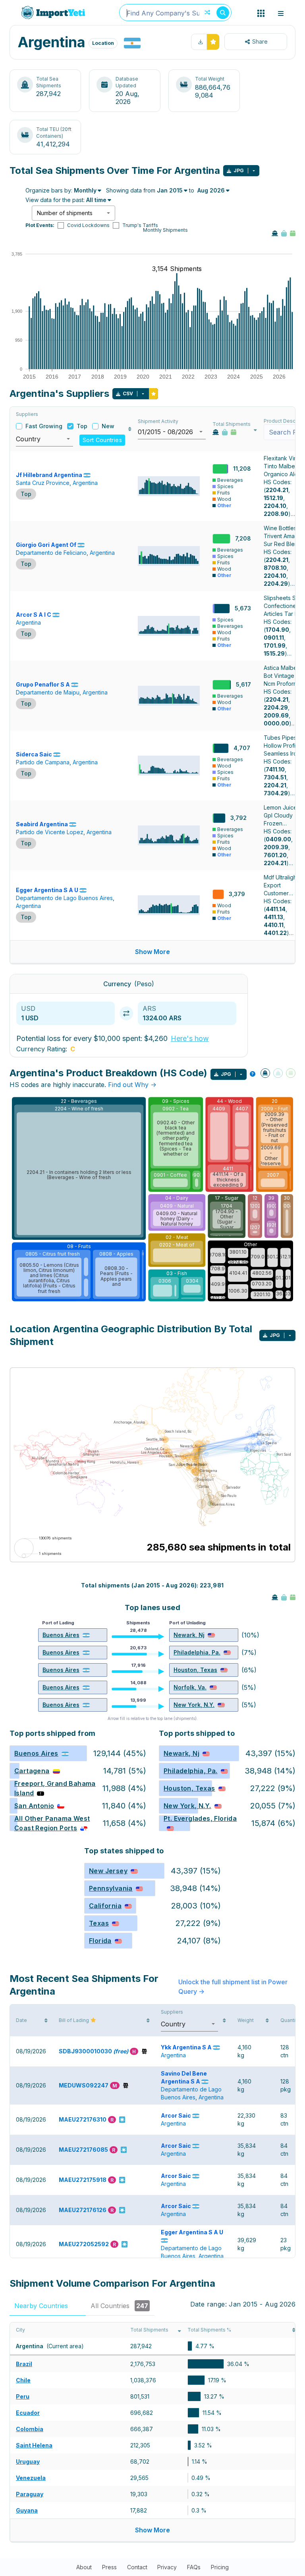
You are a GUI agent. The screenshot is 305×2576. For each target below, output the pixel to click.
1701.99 (275, 645)
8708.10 (275, 568)
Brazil (24, 2364)
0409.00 (278, 839)
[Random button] (207, 13)
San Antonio (34, 1806)
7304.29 (276, 793)
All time (96, 200)
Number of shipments (65, 213)
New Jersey (108, 1871)
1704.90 (277, 630)
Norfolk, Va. (190, 1687)
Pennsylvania (111, 1888)
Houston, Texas (195, 1670)
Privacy (167, 2567)
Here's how (190, 1038)
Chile (23, 2380)
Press (109, 2567)
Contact (137, 2567)
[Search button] (223, 13)
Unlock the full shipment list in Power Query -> (233, 1987)
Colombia (30, 2429)
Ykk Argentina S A (186, 2047)
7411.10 (275, 769)
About (84, 2567)
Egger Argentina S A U (47, 890)
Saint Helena (34, 2445)
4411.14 (276, 909)
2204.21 (277, 490)
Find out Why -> (132, 1085)
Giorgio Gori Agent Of (46, 545)
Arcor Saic (176, 2115)
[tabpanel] (152, 2432)
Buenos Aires (61, 1635)
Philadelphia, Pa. (197, 1652)
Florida (100, 1941)
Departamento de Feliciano (51, 553)
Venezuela (31, 2478)
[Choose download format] (254, 171)
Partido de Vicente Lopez (50, 832)
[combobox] (175, 13)
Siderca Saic (34, 754)
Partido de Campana (43, 762)
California (105, 1906)
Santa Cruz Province (43, 483)
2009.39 (276, 847)
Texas (99, 1923)
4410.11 (274, 925)
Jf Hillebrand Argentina (49, 475)
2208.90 (276, 514)
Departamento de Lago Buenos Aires (64, 898)
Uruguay (28, 2462)
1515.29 (274, 653)
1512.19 (273, 498)
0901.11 (274, 638)
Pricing (220, 2567)
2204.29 (276, 584)
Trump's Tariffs (140, 225)
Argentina (85, 483)
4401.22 (275, 933)
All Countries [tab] (119, 2306)
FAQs (194, 2567)
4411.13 (273, 917)
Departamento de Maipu (48, 692)
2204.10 (275, 506)
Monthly (85, 190)
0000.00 (276, 723)
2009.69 (276, 715)
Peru (23, 2396)
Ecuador (28, 2413)
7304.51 (275, 777)
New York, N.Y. (194, 1705)
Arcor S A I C (34, 615)
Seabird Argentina (42, 824)
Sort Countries (102, 440)
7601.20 (275, 855)
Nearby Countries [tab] (47, 2306)
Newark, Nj (189, 1635)
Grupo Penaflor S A (43, 684)
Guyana (27, 2510)
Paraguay (30, 2494)
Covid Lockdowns (88, 225)
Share (260, 41)
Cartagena (32, 1771)
